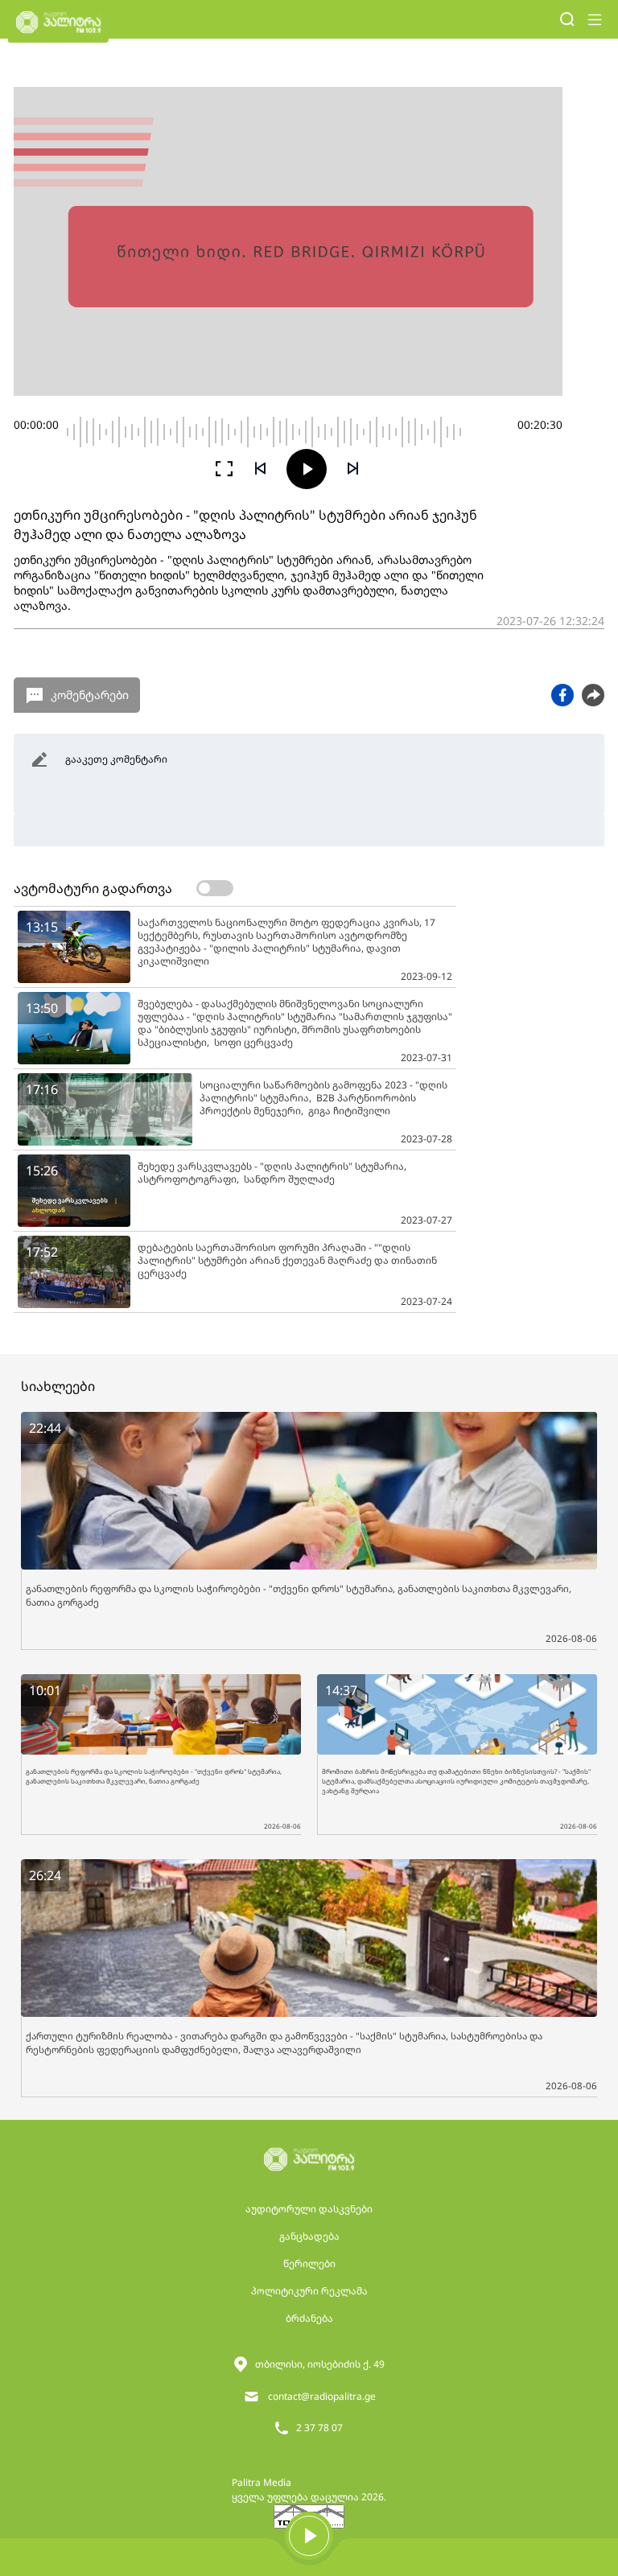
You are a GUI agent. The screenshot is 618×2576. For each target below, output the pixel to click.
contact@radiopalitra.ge (322, 2396)
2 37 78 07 (319, 2428)
